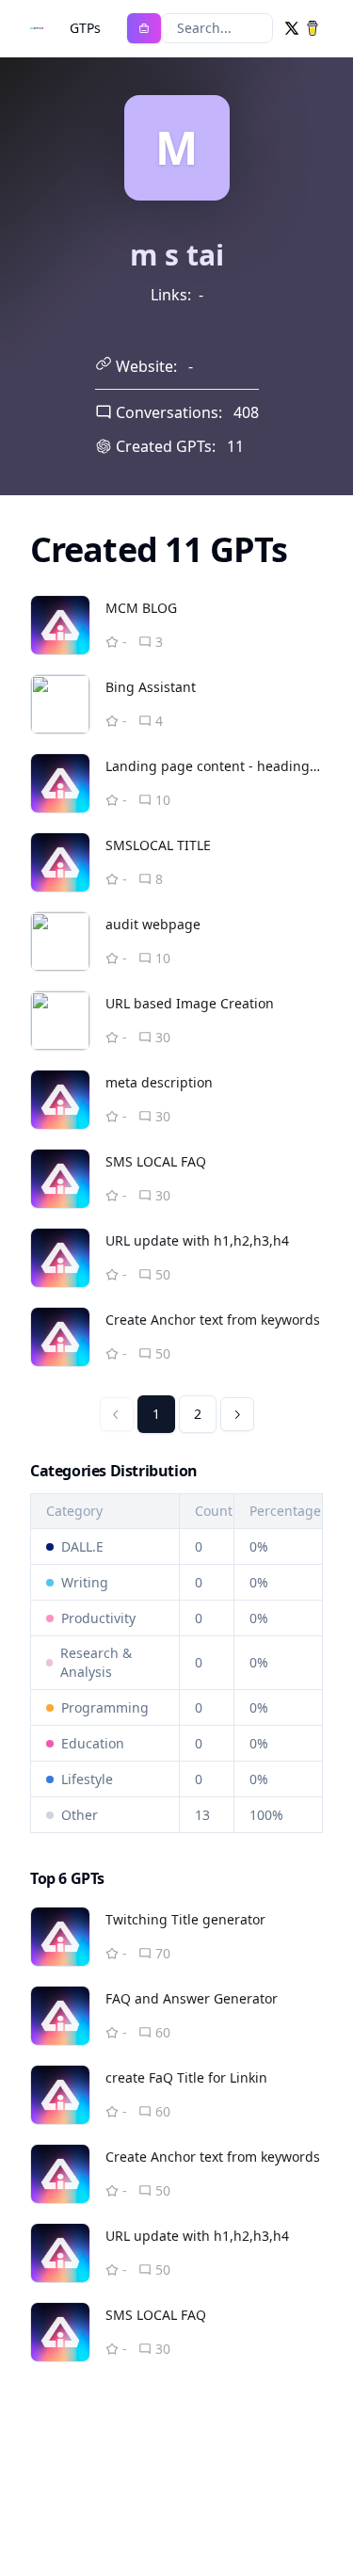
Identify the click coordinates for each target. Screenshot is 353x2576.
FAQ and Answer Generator (192, 1998)
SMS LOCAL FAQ (156, 1161)
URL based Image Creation (190, 1003)
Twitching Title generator (185, 1919)
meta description (159, 1082)
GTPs (85, 28)
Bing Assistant (151, 687)
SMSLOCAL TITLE (158, 845)
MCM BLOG (141, 608)
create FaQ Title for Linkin (186, 2077)
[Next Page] (237, 1414)
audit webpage (153, 924)
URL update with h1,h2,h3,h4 (197, 1240)
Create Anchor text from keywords (213, 1320)
